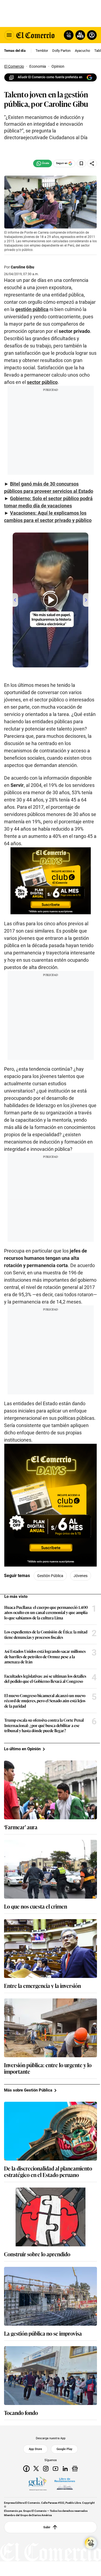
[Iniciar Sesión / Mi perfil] (92, 35)
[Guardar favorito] (81, 163)
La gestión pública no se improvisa (43, 2333)
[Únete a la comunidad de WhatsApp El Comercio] (43, 163)
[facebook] (26, 2469)
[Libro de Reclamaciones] (65, 2484)
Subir (47, 2527)
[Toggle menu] (9, 35)
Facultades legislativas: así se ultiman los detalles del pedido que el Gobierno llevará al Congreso (45, 1679)
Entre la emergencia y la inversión (42, 1985)
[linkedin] (65, 2469)
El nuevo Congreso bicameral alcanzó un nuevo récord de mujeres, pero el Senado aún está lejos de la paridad (45, 1701)
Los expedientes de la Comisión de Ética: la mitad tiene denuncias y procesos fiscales (46, 1634)
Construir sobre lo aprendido (37, 2254)
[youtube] (55, 2469)
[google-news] (75, 2469)
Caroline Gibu (22, 267)
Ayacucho (82, 51)
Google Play (64, 2449)
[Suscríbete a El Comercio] (79, 35)
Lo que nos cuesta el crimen (36, 1906)
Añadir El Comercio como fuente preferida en (50, 77)
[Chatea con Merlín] (69, 35)
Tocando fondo (21, 2413)
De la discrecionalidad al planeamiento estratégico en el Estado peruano (48, 2171)
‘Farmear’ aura (21, 1827)
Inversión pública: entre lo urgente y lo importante (48, 2068)
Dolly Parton (61, 51)
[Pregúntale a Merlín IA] (91, 2543)
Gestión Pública (50, 1576)
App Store (35, 2449)
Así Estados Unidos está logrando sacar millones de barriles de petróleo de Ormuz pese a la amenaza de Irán (45, 1657)
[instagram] (46, 2469)
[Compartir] (92, 163)
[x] (36, 2469)
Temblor (42, 51)
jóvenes (81, 1576)
